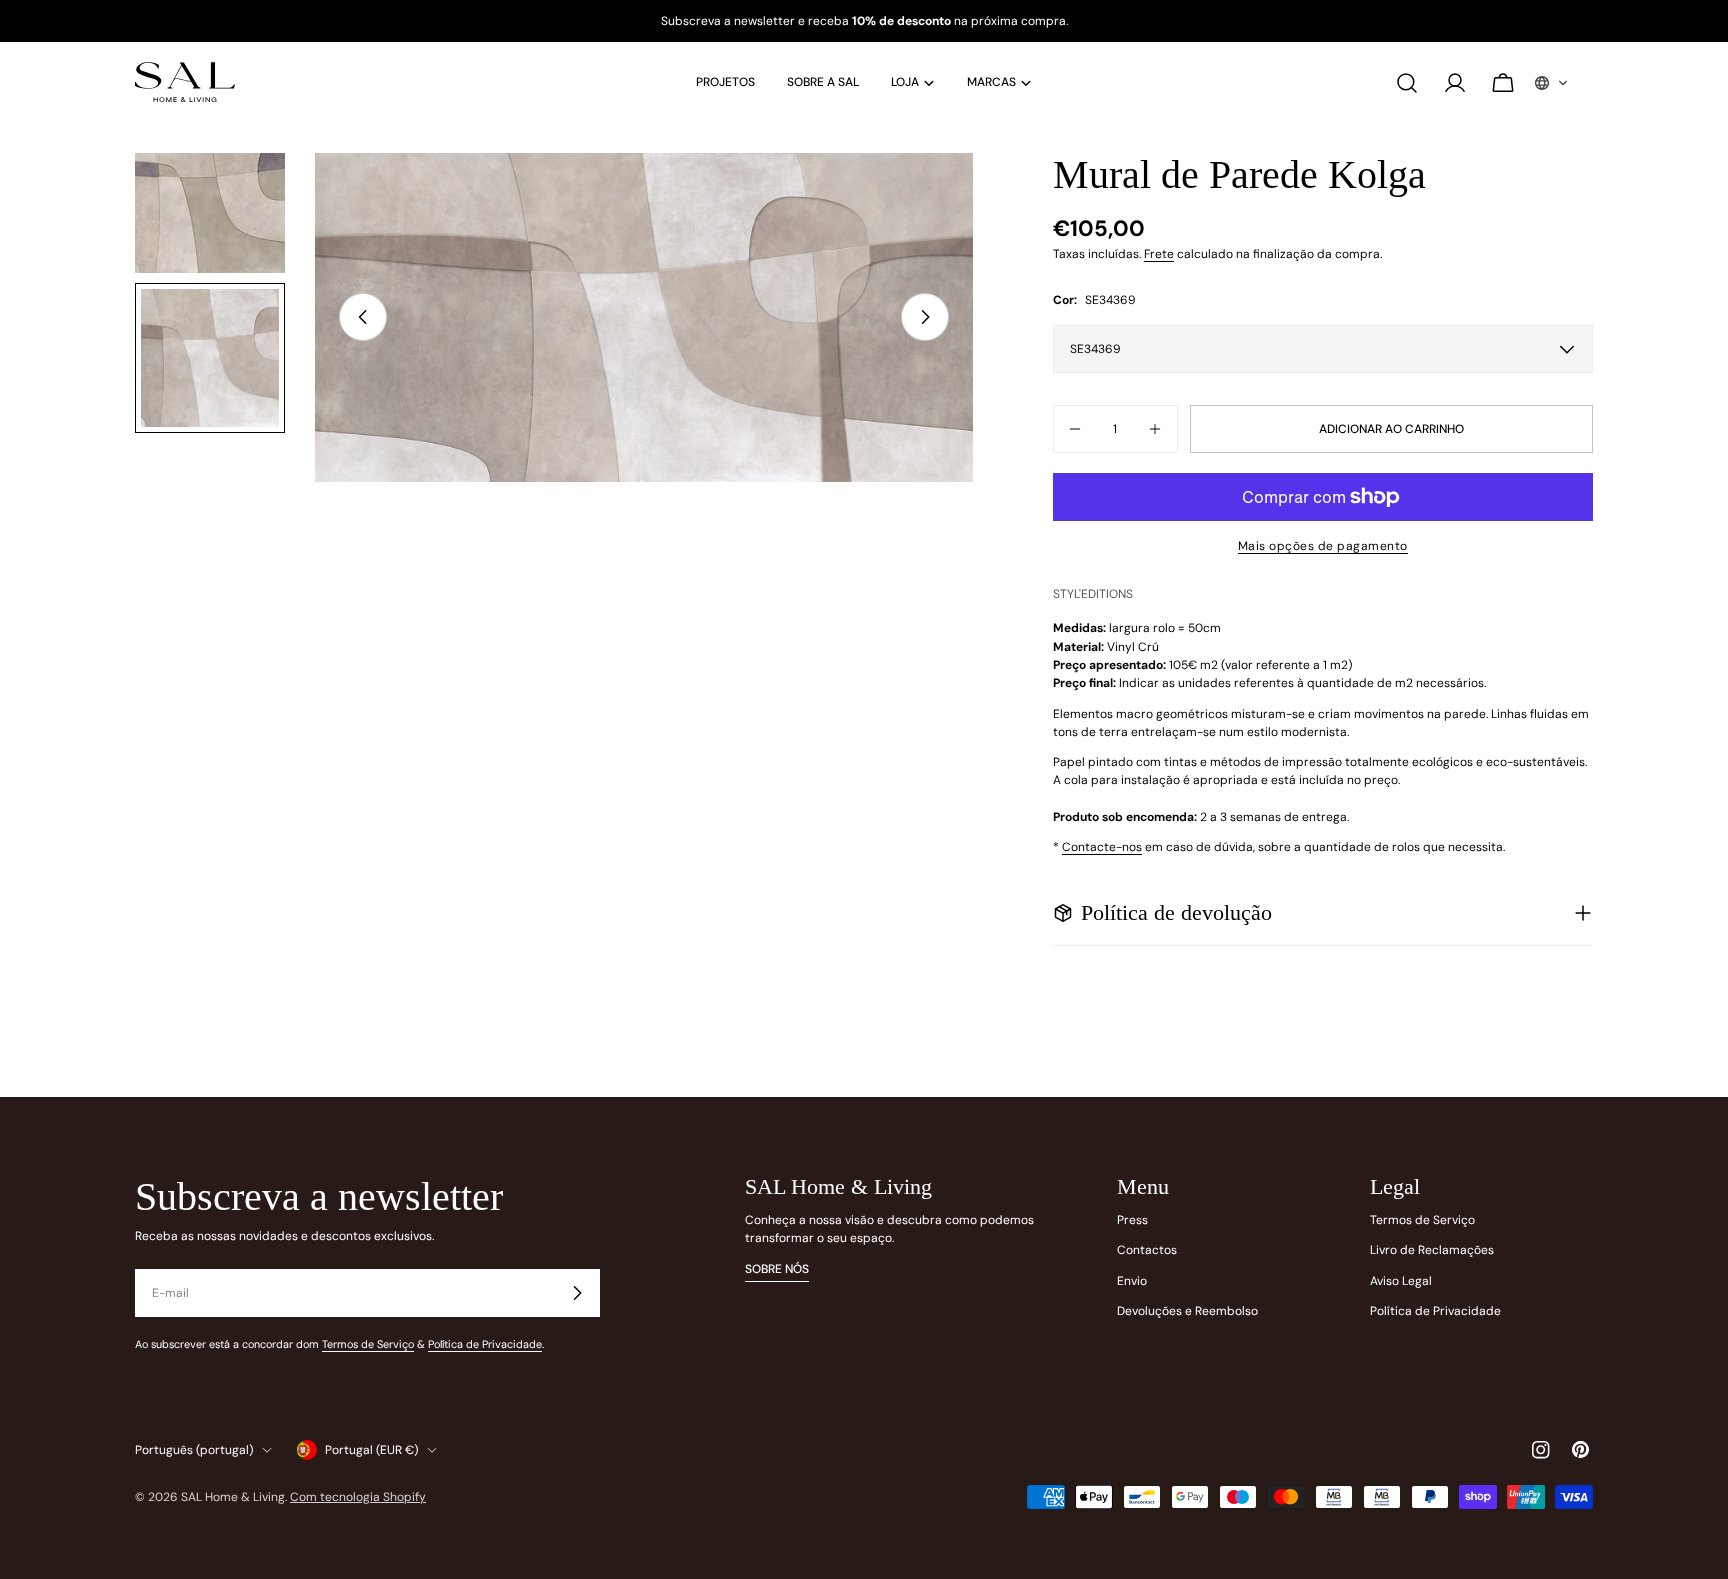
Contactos (1147, 1250)
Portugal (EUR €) (371, 1450)
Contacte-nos (1102, 847)
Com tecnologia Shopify (358, 1497)
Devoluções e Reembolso (1187, 1311)
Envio (1132, 1281)
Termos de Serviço (368, 1344)
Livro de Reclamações (1432, 1250)
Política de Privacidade (485, 1344)
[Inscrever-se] (577, 1293)
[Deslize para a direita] (925, 317)
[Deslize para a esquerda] (363, 317)
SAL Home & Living (233, 1497)
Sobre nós (777, 1269)
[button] (1552, 83)
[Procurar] (1407, 83)
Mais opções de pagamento (1323, 546)
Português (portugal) (194, 1450)
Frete (1159, 254)
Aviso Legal (1401, 1281)
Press (1132, 1220)
